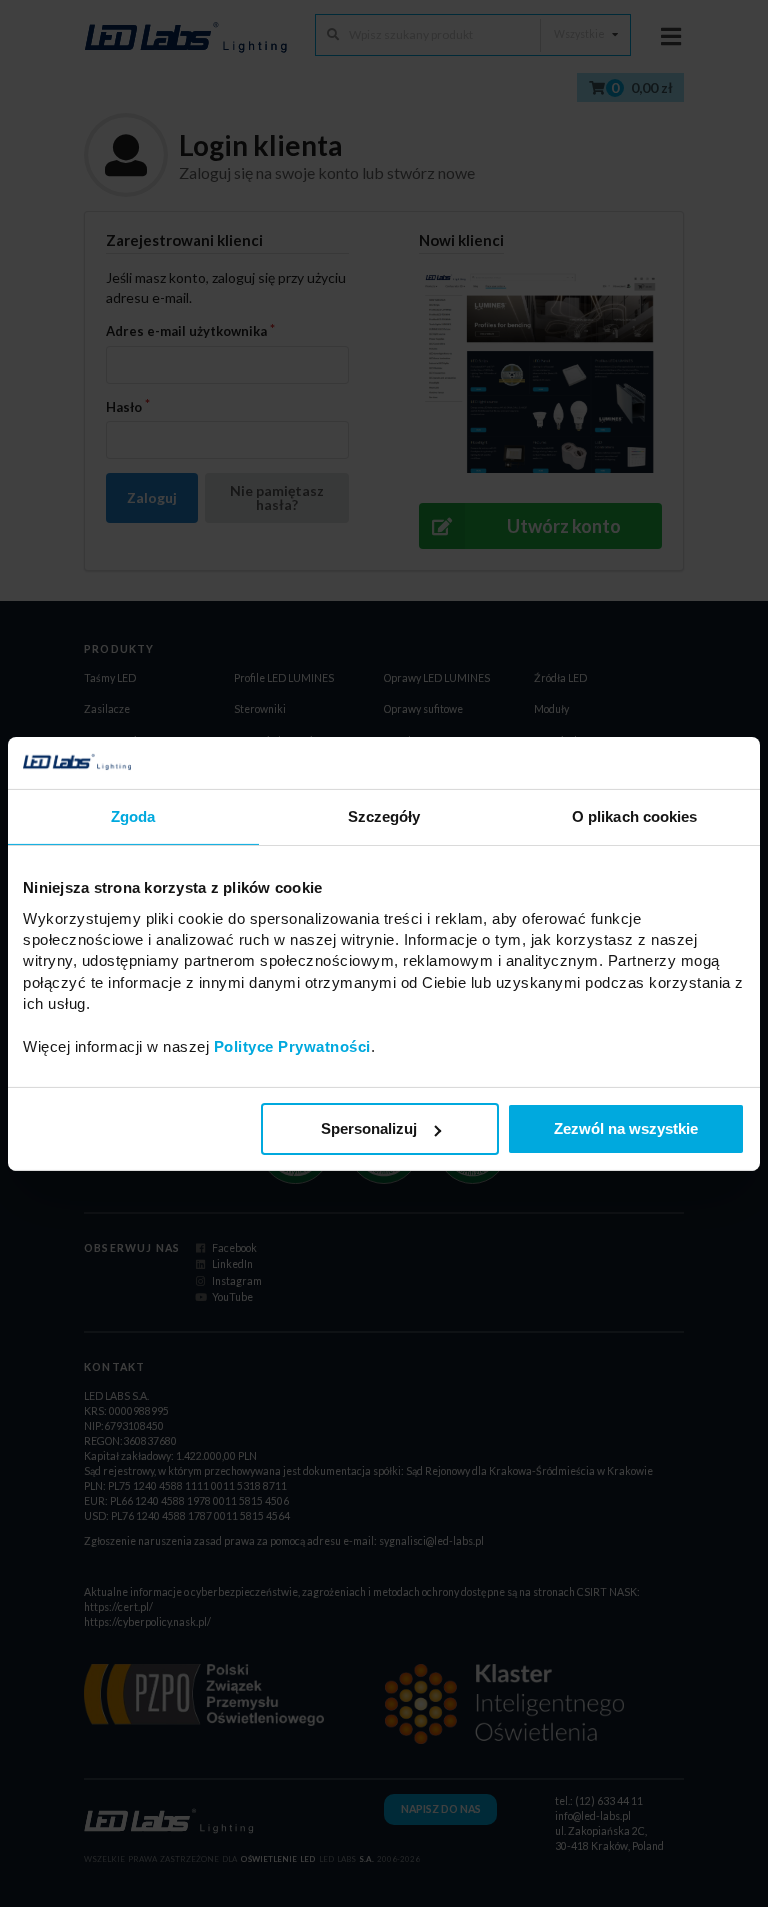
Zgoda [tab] (133, 816)
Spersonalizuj (369, 1128)
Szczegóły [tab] (384, 816)
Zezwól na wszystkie (626, 1128)
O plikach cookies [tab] (635, 816)
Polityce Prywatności (292, 1046)
